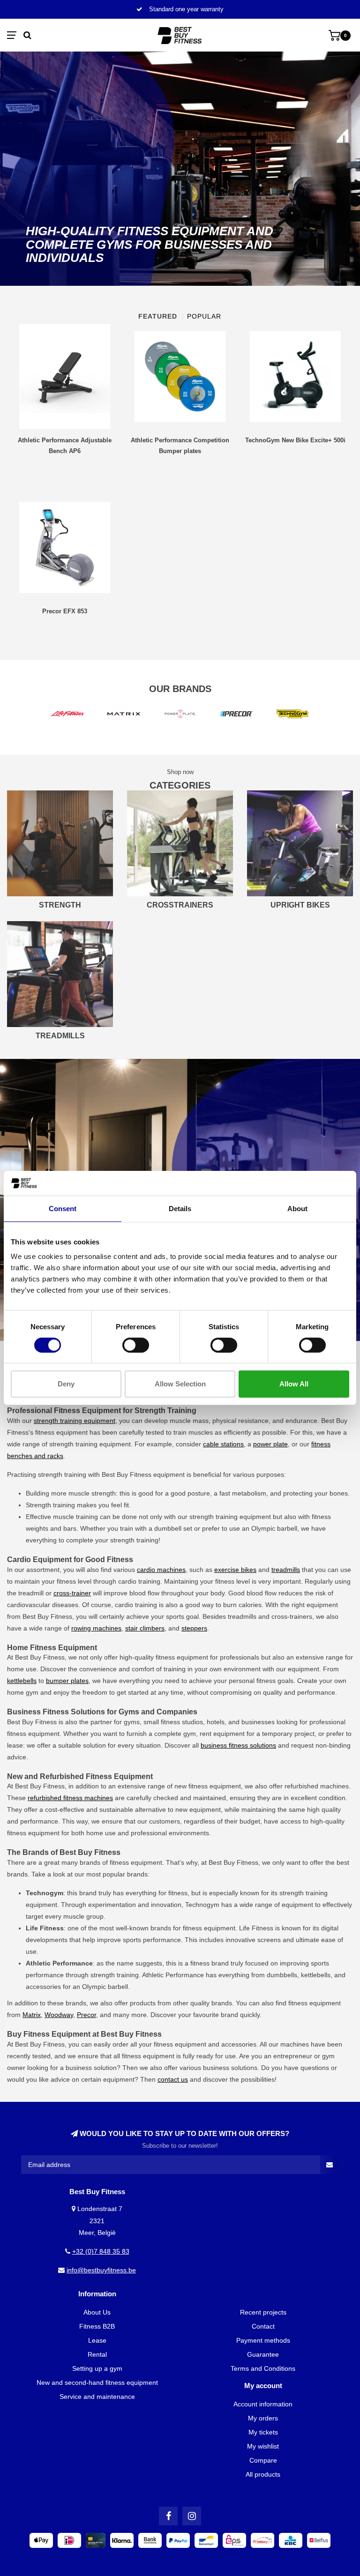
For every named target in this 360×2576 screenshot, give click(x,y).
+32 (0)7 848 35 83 (101, 2251)
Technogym (202, 1905)
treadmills (286, 1570)
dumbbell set (173, 1528)
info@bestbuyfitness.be (101, 2270)
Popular (204, 316)
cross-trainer (72, 1593)
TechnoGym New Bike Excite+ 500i (295, 440)
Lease (97, 2340)
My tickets (263, 2432)
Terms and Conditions (263, 2368)
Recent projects (263, 2312)
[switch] (136, 1345)
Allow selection (180, 1384)
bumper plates (67, 1681)
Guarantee (263, 2354)
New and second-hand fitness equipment (97, 2382)
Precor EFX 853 (65, 611)
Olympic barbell (274, 1528)
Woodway (59, 2015)
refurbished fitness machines (70, 1798)
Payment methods (263, 2340)
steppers (194, 1628)
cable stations (223, 1444)
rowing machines (96, 1628)
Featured (158, 316)
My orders (263, 2418)
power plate (270, 1444)
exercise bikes (235, 1570)
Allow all (294, 1384)
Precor (86, 2015)
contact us (173, 2079)
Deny (66, 1384)
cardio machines (161, 1570)
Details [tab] (180, 1208)
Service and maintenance (97, 2397)
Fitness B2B (97, 2326)
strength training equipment (75, 1421)
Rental (97, 2354)
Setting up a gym (97, 2368)
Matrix (32, 2015)
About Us (97, 2312)
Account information (263, 2404)
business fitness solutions (238, 1745)
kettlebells (22, 1681)
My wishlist (263, 2446)
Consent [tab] (63, 1208)
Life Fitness (256, 1928)
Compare (263, 2460)
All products (263, 2474)
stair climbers (145, 1628)
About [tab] (297, 1208)
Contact (263, 2326)
